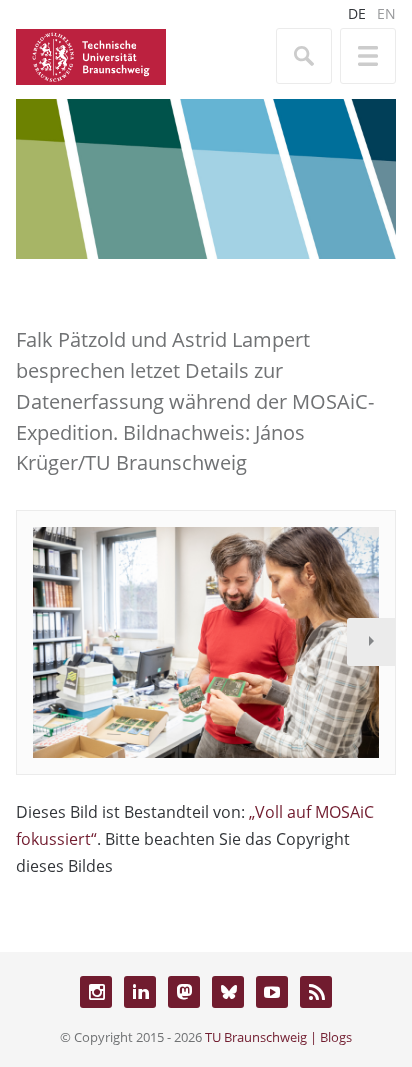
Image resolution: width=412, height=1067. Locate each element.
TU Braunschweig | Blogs (278, 1037)
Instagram (96, 992)
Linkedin (140, 992)
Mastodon (184, 992)
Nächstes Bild (371, 642)
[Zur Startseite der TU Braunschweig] (91, 55)
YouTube (272, 992)
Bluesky (228, 992)
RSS (316, 992)
